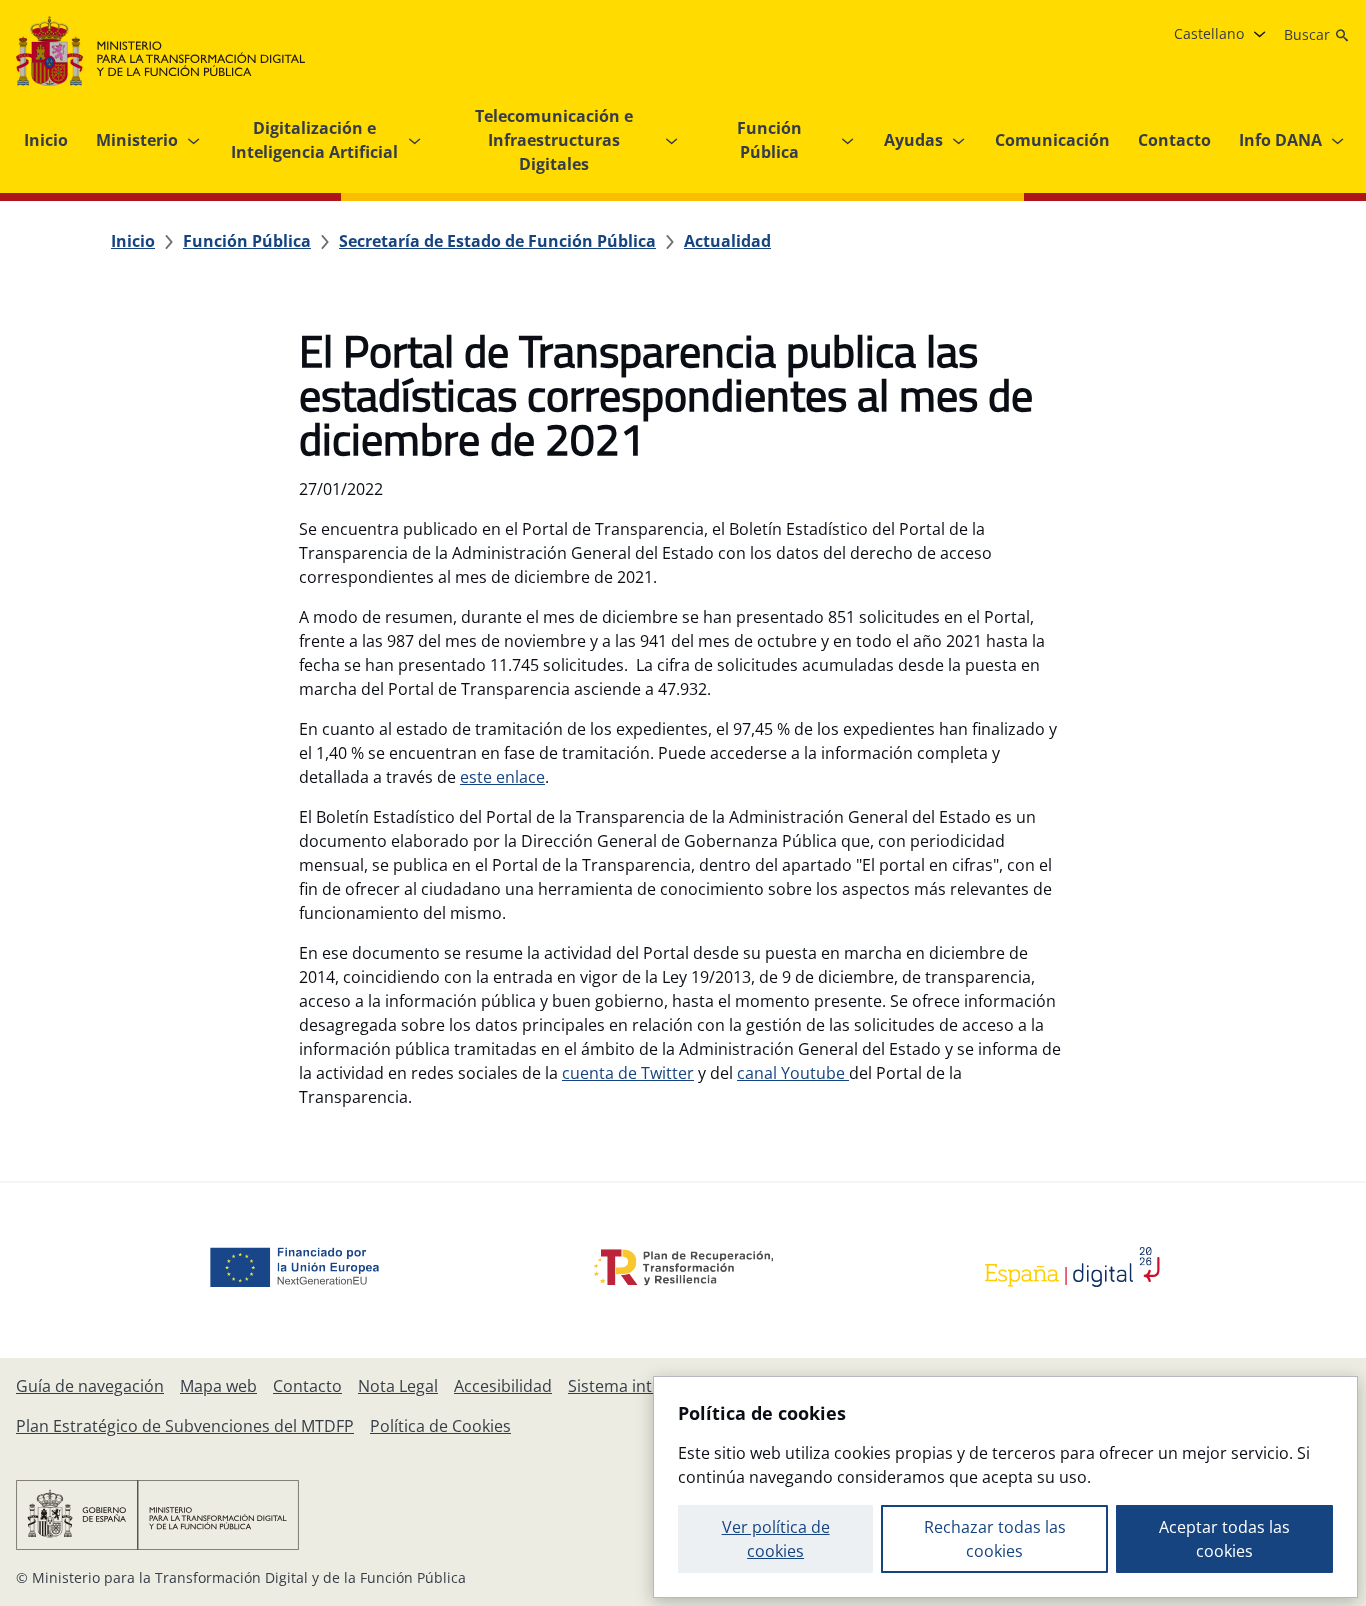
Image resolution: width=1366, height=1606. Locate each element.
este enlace (502, 777)
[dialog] (1005, 1487)
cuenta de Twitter (628, 1073)
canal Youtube (793, 1073)
